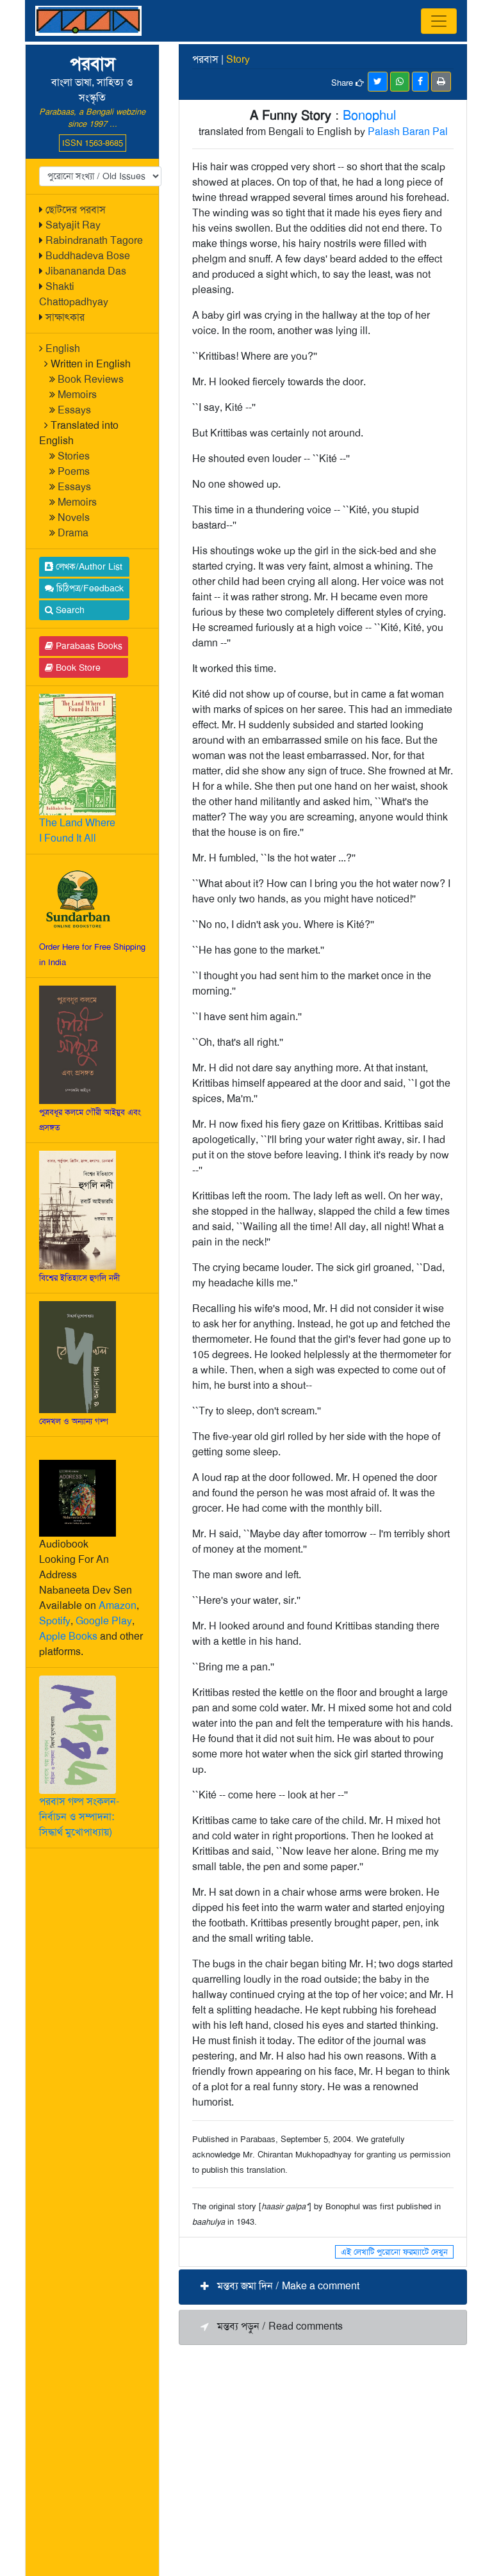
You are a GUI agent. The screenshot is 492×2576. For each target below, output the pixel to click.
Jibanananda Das (86, 271)
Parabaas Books (88, 646)
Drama (73, 533)
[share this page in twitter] (378, 82)
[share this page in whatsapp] (400, 82)
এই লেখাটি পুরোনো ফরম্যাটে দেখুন (394, 2252)
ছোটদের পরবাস (76, 210)
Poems (74, 471)
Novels (74, 517)
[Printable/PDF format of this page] (441, 82)
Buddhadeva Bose (88, 256)
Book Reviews (91, 379)
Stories (74, 456)
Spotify (55, 1621)
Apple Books (68, 1636)
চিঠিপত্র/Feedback (89, 588)
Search (69, 610)
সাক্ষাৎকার (65, 317)
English (63, 348)
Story (238, 59)
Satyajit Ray (73, 225)
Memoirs (77, 395)
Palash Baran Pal (408, 132)
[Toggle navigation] (439, 21)
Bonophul (369, 115)
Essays (74, 410)
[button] (323, 2287)
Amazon (118, 1605)
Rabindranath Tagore (94, 240)
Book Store (77, 668)
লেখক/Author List (88, 566)
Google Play (104, 1621)
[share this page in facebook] (420, 82)
